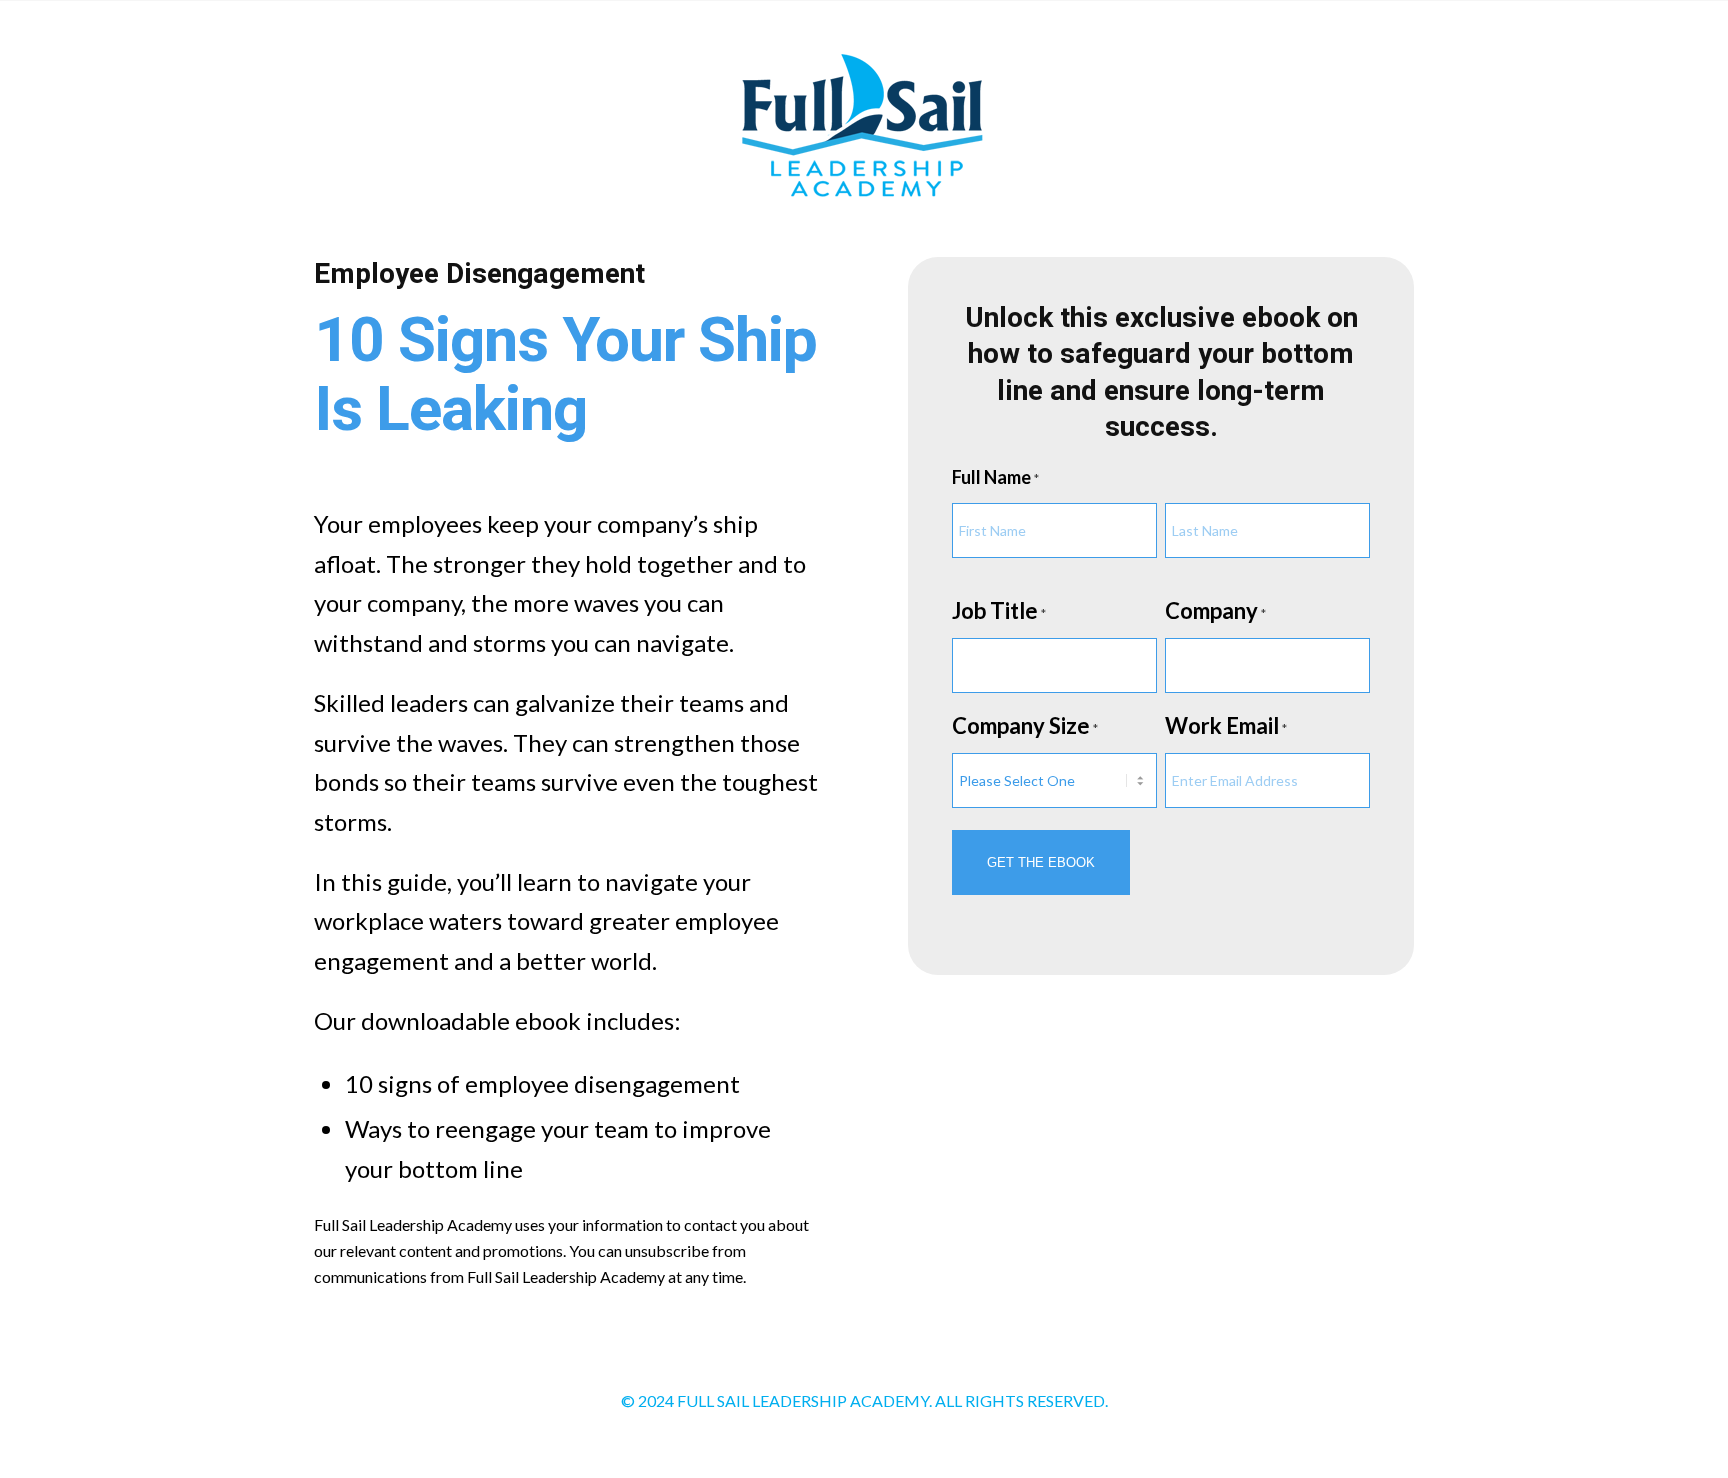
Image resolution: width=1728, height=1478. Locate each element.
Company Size (1025, 725)
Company (1215, 610)
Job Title (999, 610)
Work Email (1226, 725)
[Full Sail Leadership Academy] (864, 129)
